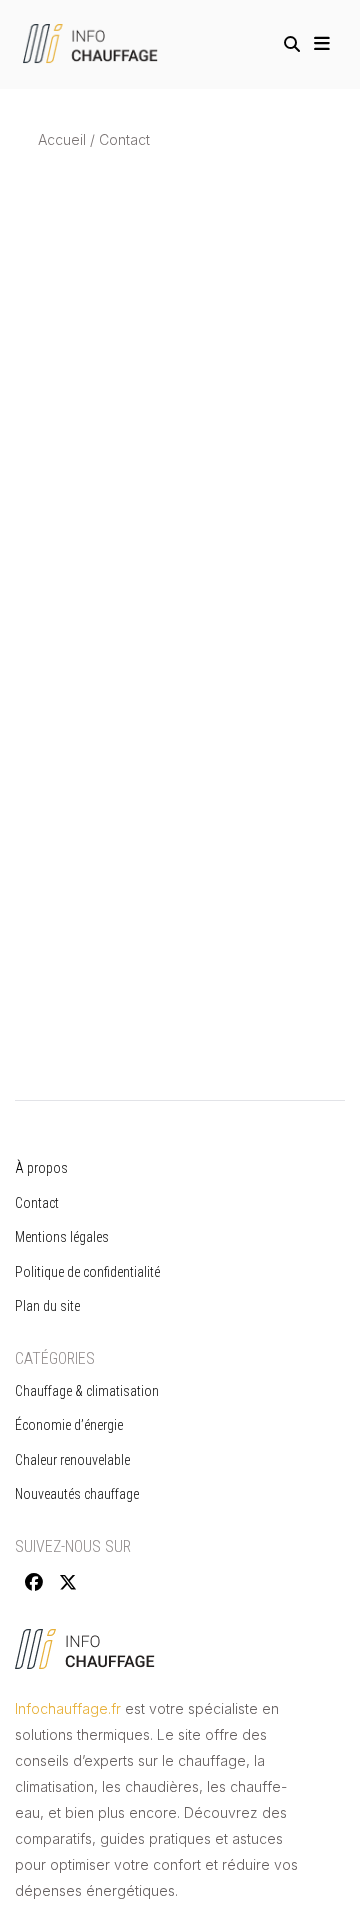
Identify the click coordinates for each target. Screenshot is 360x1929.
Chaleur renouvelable (72, 1460)
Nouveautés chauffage (77, 1494)
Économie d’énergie (69, 1425)
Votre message (87, 924)
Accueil (62, 139)
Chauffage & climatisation (87, 1391)
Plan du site (47, 1306)
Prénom (63, 618)
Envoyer (80, 1116)
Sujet (54, 847)
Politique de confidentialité (89, 1272)
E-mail (57, 771)
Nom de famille (87, 694)
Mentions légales (62, 1237)
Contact (37, 1203)
